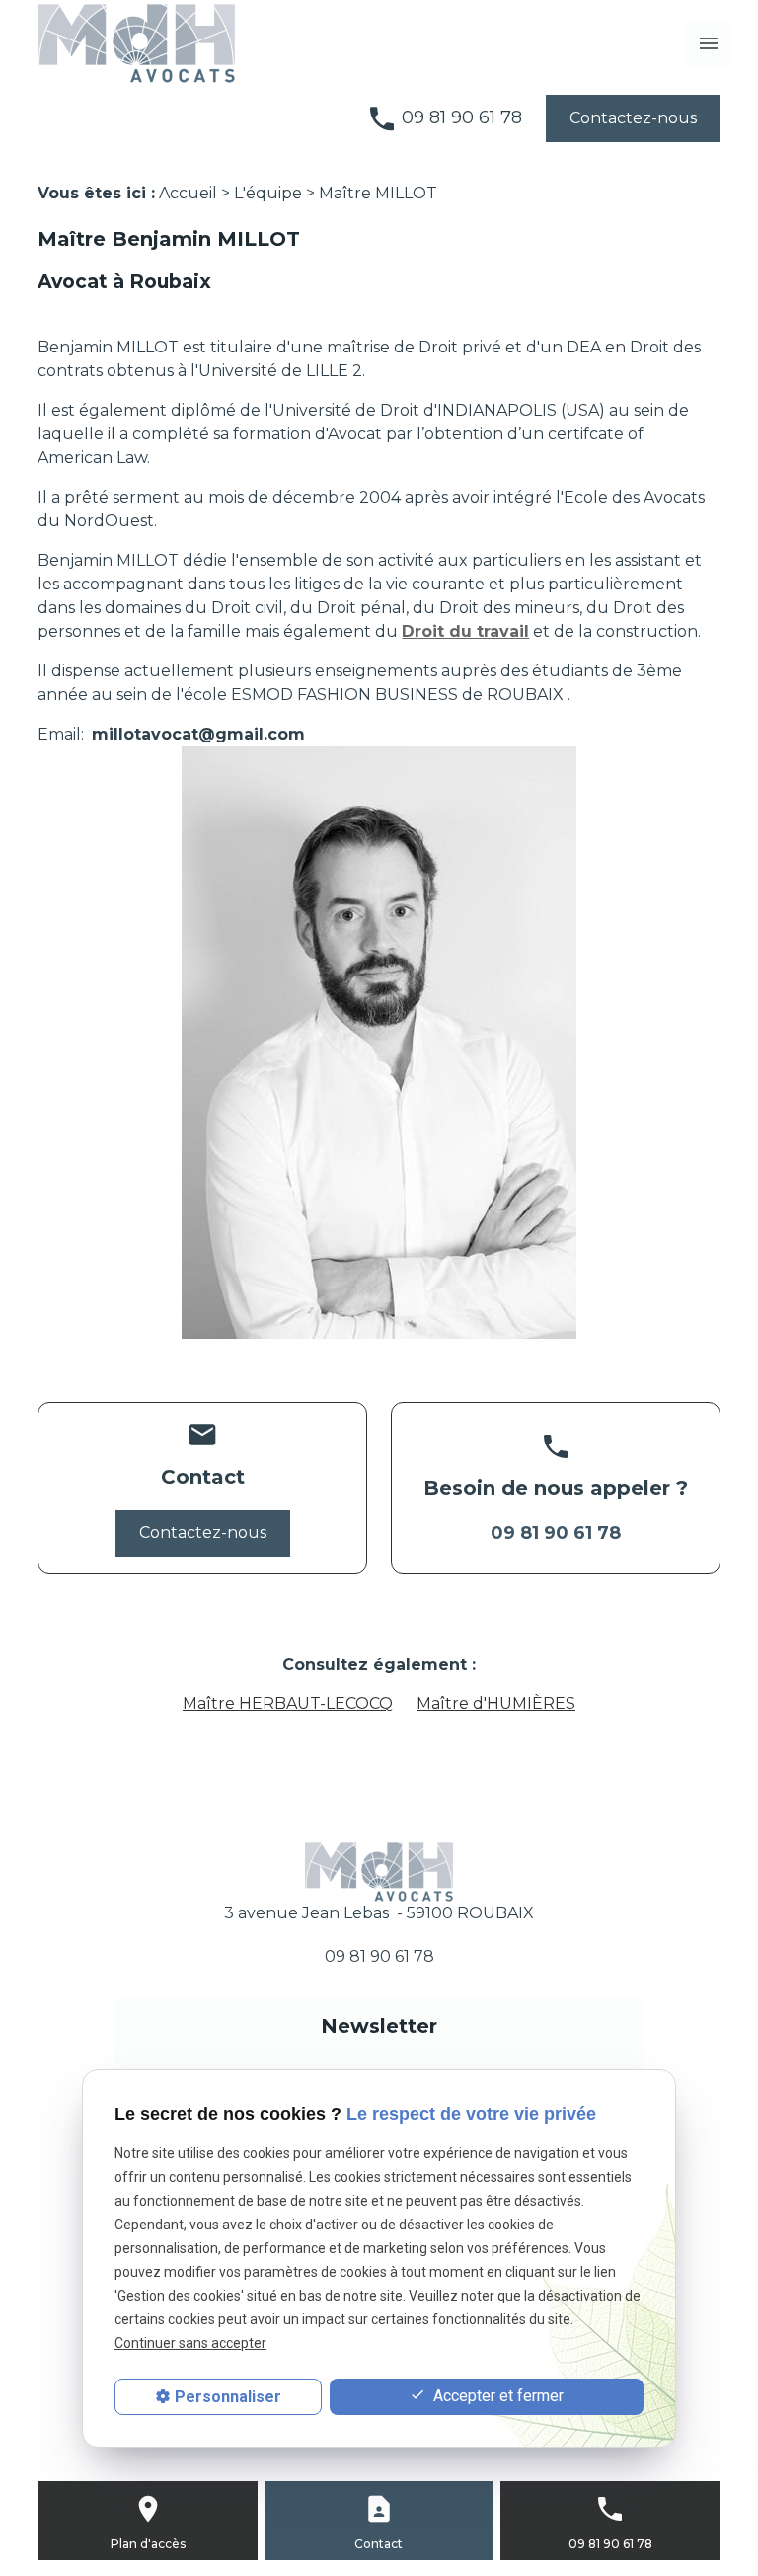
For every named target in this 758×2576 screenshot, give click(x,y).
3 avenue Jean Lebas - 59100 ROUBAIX (379, 1913)
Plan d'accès (148, 2544)
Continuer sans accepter (190, 2343)
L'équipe (268, 193)
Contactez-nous (633, 118)
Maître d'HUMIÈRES (496, 1704)
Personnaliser (228, 2397)
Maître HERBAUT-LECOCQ (288, 1704)
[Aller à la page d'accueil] (136, 43)
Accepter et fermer (496, 2396)
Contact (379, 2544)
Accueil (188, 193)
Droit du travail (465, 631)
